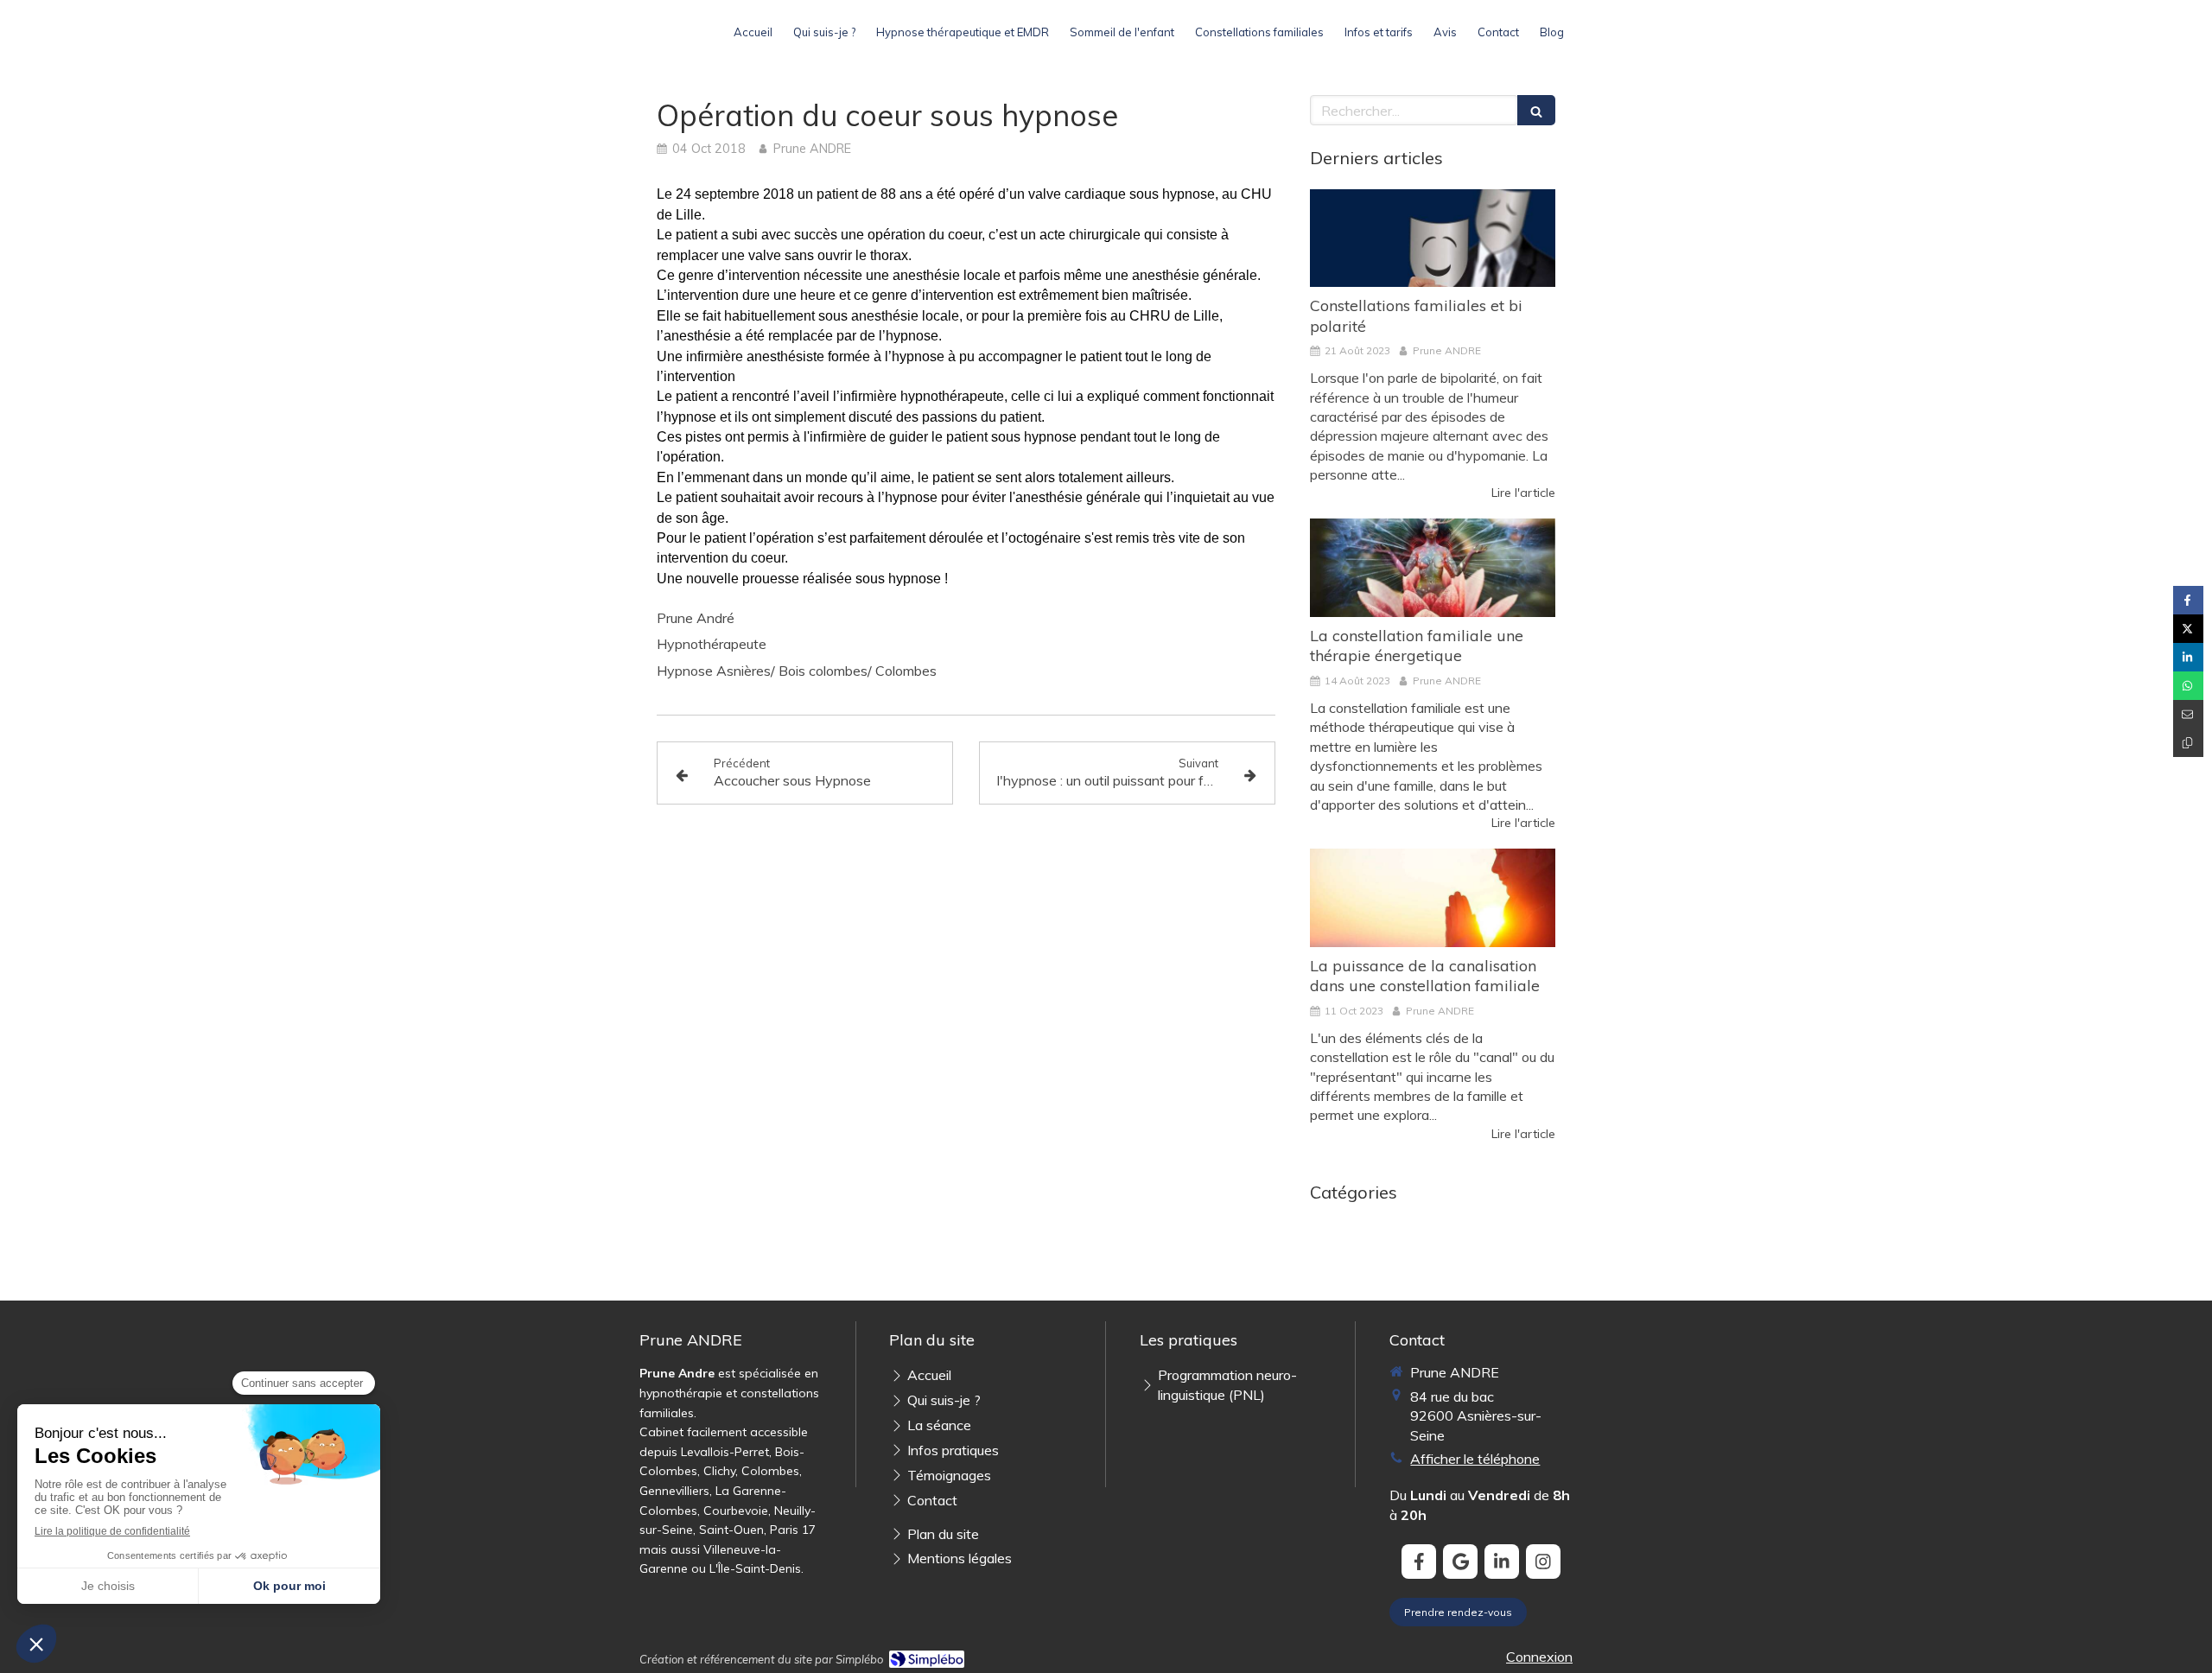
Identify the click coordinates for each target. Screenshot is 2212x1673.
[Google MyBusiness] (1460, 1562)
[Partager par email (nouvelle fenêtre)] (2188, 714)
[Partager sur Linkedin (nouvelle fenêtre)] (2188, 657)
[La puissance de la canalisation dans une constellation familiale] (1433, 898)
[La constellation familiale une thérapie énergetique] (1433, 568)
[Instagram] (1543, 1562)
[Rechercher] (1536, 110)
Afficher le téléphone (1475, 1459)
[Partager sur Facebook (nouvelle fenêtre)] (2188, 600)
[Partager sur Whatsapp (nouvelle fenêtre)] (2188, 686)
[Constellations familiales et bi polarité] (1433, 239)
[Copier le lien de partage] (2188, 743)
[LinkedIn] (1502, 1562)
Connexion (1539, 1657)
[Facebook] (1419, 1562)
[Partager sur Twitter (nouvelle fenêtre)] (2188, 629)
